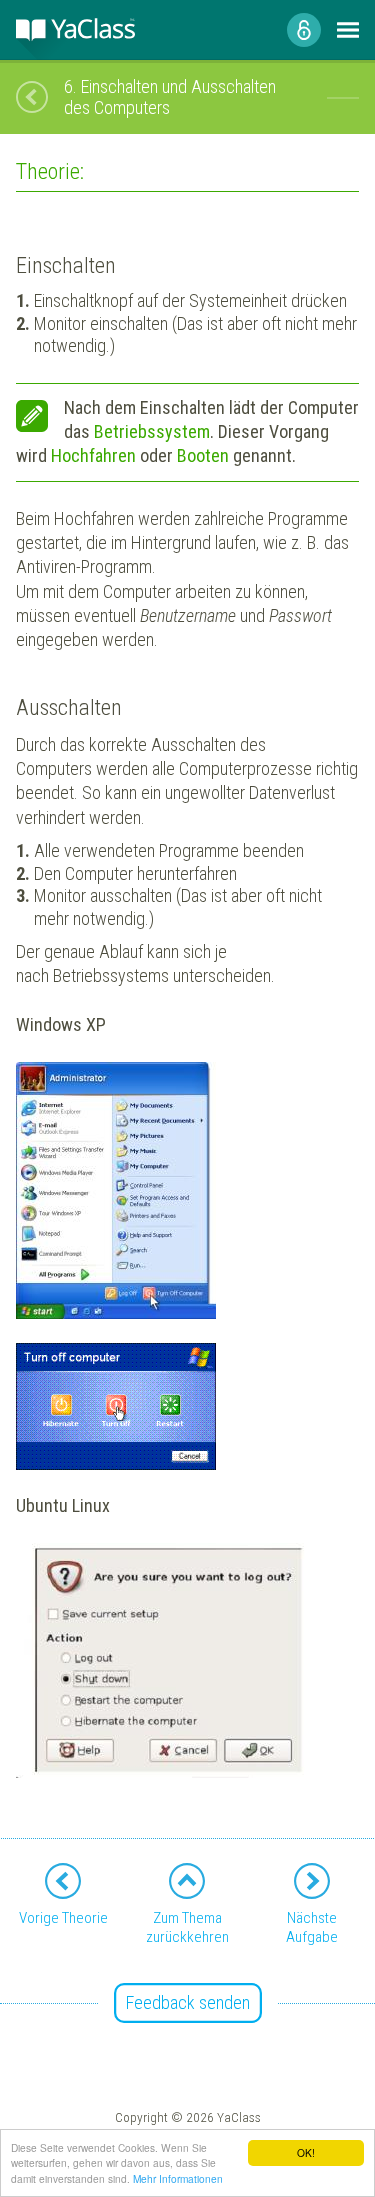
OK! (306, 2152)
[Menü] (348, 30)
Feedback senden (188, 2002)
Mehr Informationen (178, 2178)
